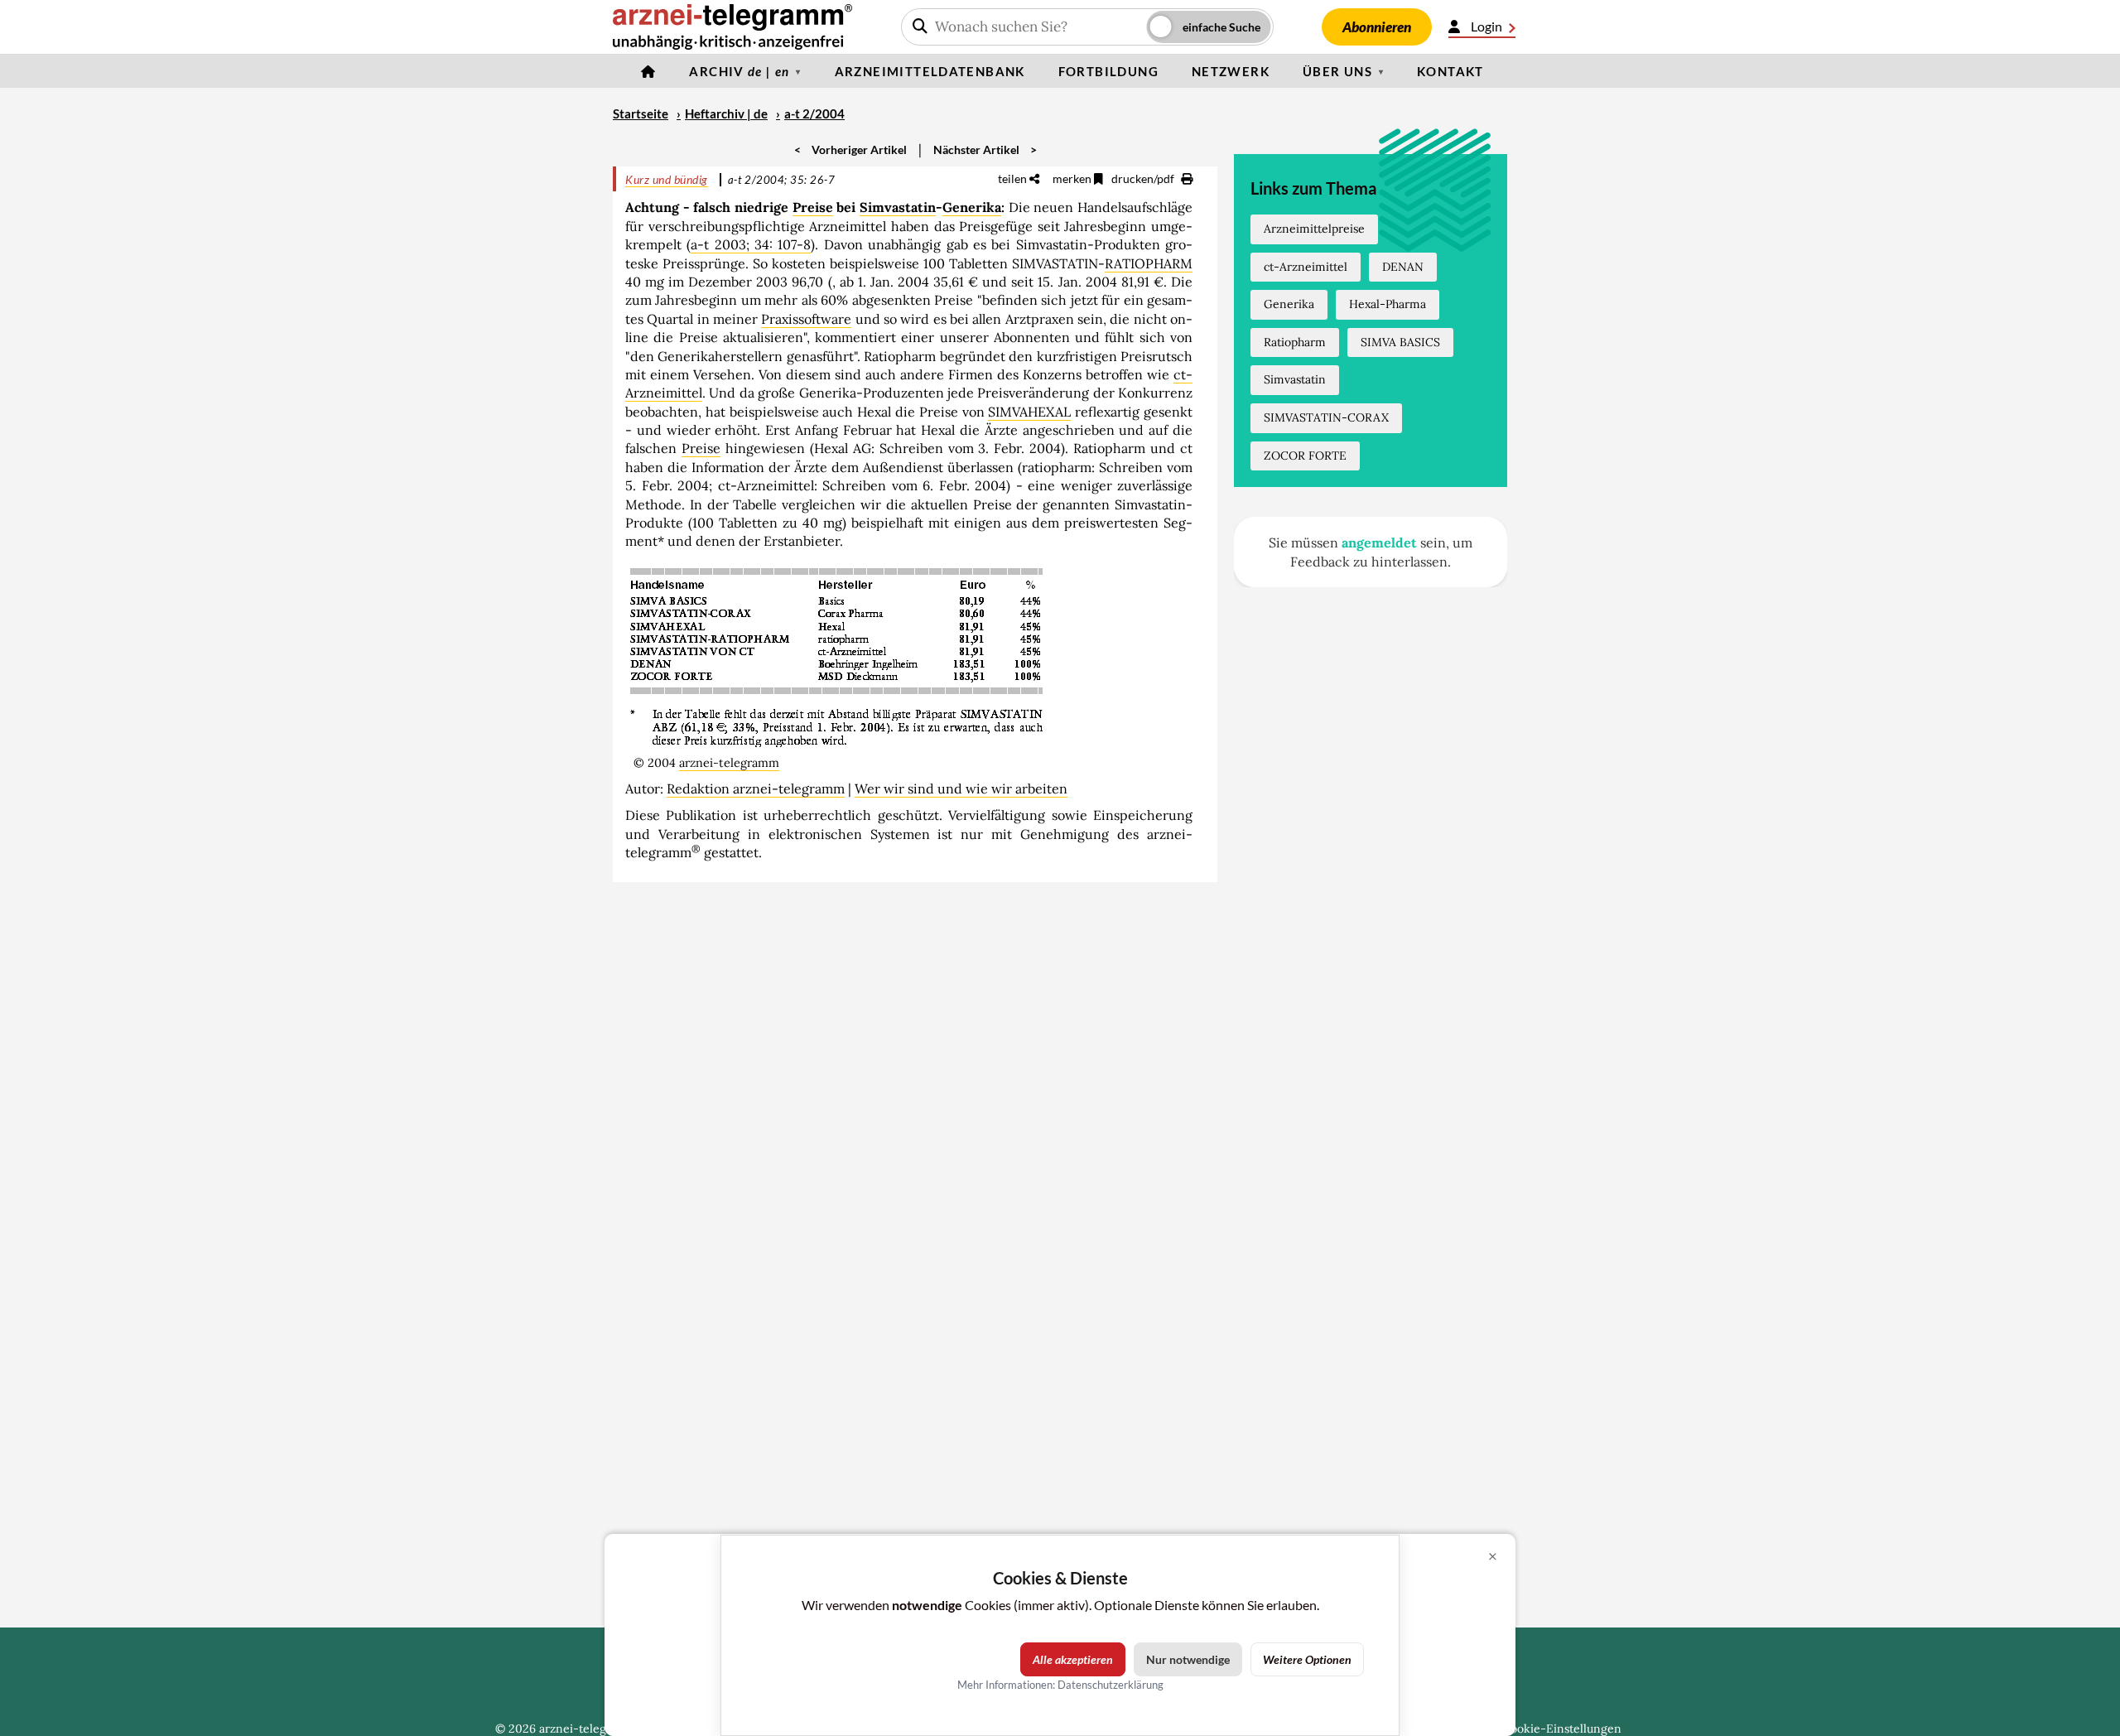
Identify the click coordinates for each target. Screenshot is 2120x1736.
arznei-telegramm (729, 763)
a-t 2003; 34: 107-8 (751, 244)
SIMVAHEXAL (1029, 412)
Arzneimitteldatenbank (930, 71)
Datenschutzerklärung (1111, 1685)
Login (1486, 26)
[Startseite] (648, 71)
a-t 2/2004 (814, 113)
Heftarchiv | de (726, 113)
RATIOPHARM (1149, 263)
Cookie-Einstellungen (1562, 1729)
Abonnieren (1377, 27)
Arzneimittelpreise (1314, 229)
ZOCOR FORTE (1305, 456)
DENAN (1403, 267)
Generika (972, 207)
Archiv (739, 71)
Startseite (641, 113)
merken (1073, 178)
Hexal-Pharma (1388, 304)
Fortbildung (1108, 71)
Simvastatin (898, 207)
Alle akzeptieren (1073, 1659)
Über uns (1337, 71)
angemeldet (1379, 542)
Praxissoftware (806, 319)
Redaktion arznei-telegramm (756, 788)
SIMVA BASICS (1400, 342)
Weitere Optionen (1307, 1659)
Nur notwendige (1188, 1659)
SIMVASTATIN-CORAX (1326, 417)
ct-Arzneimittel (1306, 267)
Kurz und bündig (667, 179)
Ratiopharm (1295, 342)
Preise (813, 207)
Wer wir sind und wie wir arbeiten (961, 788)
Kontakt (1450, 71)
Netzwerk (1231, 71)
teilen (1014, 178)
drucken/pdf (1144, 178)
